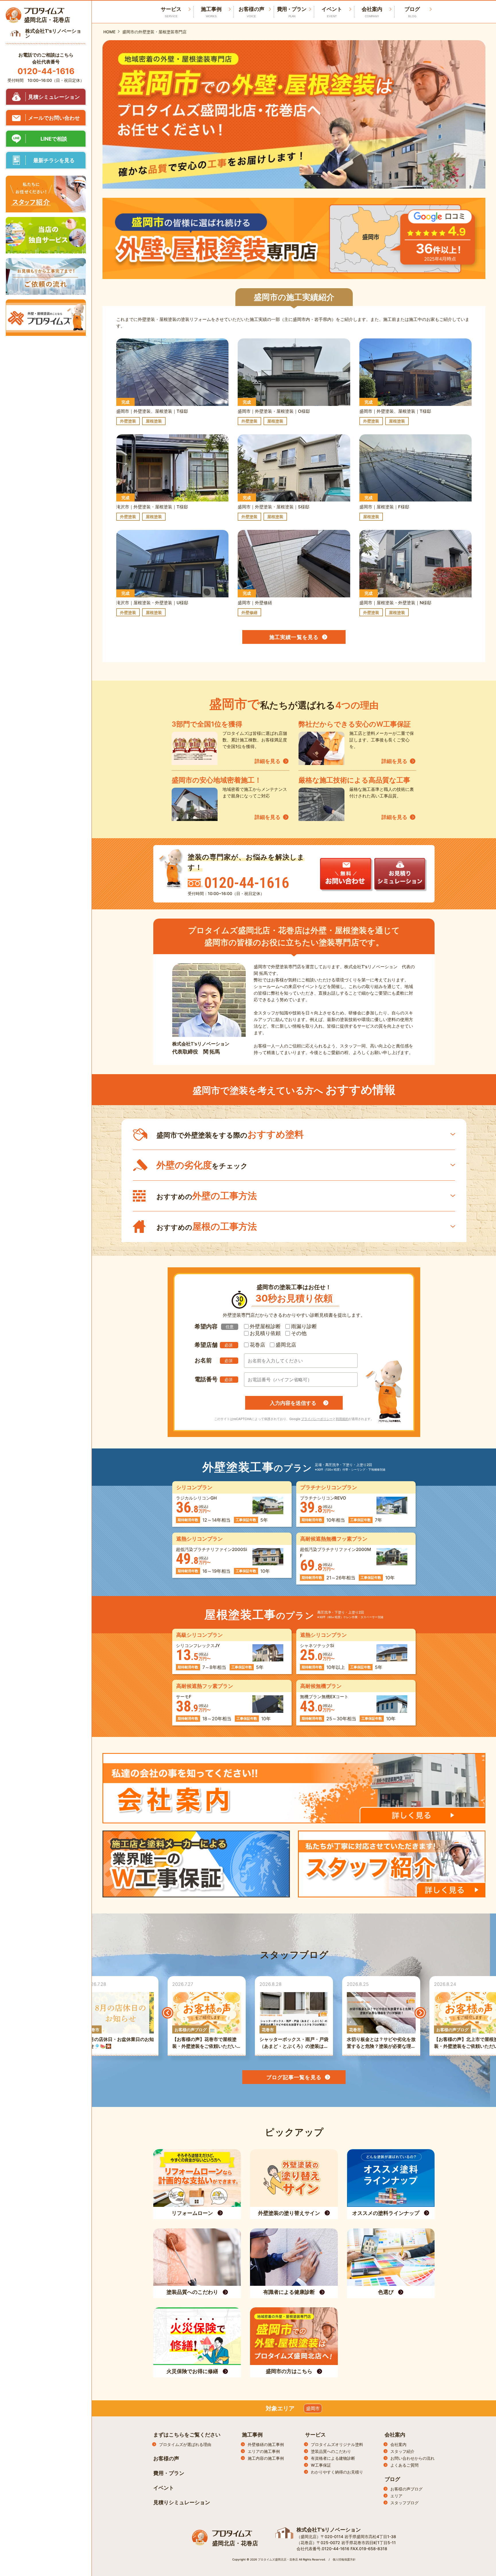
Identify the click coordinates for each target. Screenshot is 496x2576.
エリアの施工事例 (264, 2451)
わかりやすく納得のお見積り (337, 2472)
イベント (332, 12)
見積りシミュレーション (182, 2502)
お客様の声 (251, 12)
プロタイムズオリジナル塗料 (337, 2444)
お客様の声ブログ (406, 2489)
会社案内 (372, 12)
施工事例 (211, 12)
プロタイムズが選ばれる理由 (185, 2444)
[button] (168, 2013)
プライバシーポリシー (317, 1419)
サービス (315, 2435)
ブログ (412, 12)
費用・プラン (292, 12)
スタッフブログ (404, 2503)
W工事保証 (321, 2465)
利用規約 (342, 1419)
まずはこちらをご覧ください (187, 2435)
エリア (396, 2496)
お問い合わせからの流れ (412, 2458)
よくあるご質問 (404, 2465)
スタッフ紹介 (402, 2451)
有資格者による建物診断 (333, 2458)
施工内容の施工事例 (266, 2458)
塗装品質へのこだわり (331, 2451)
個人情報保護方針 (344, 2559)
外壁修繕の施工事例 (266, 2444)
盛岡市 (313, 2408)
